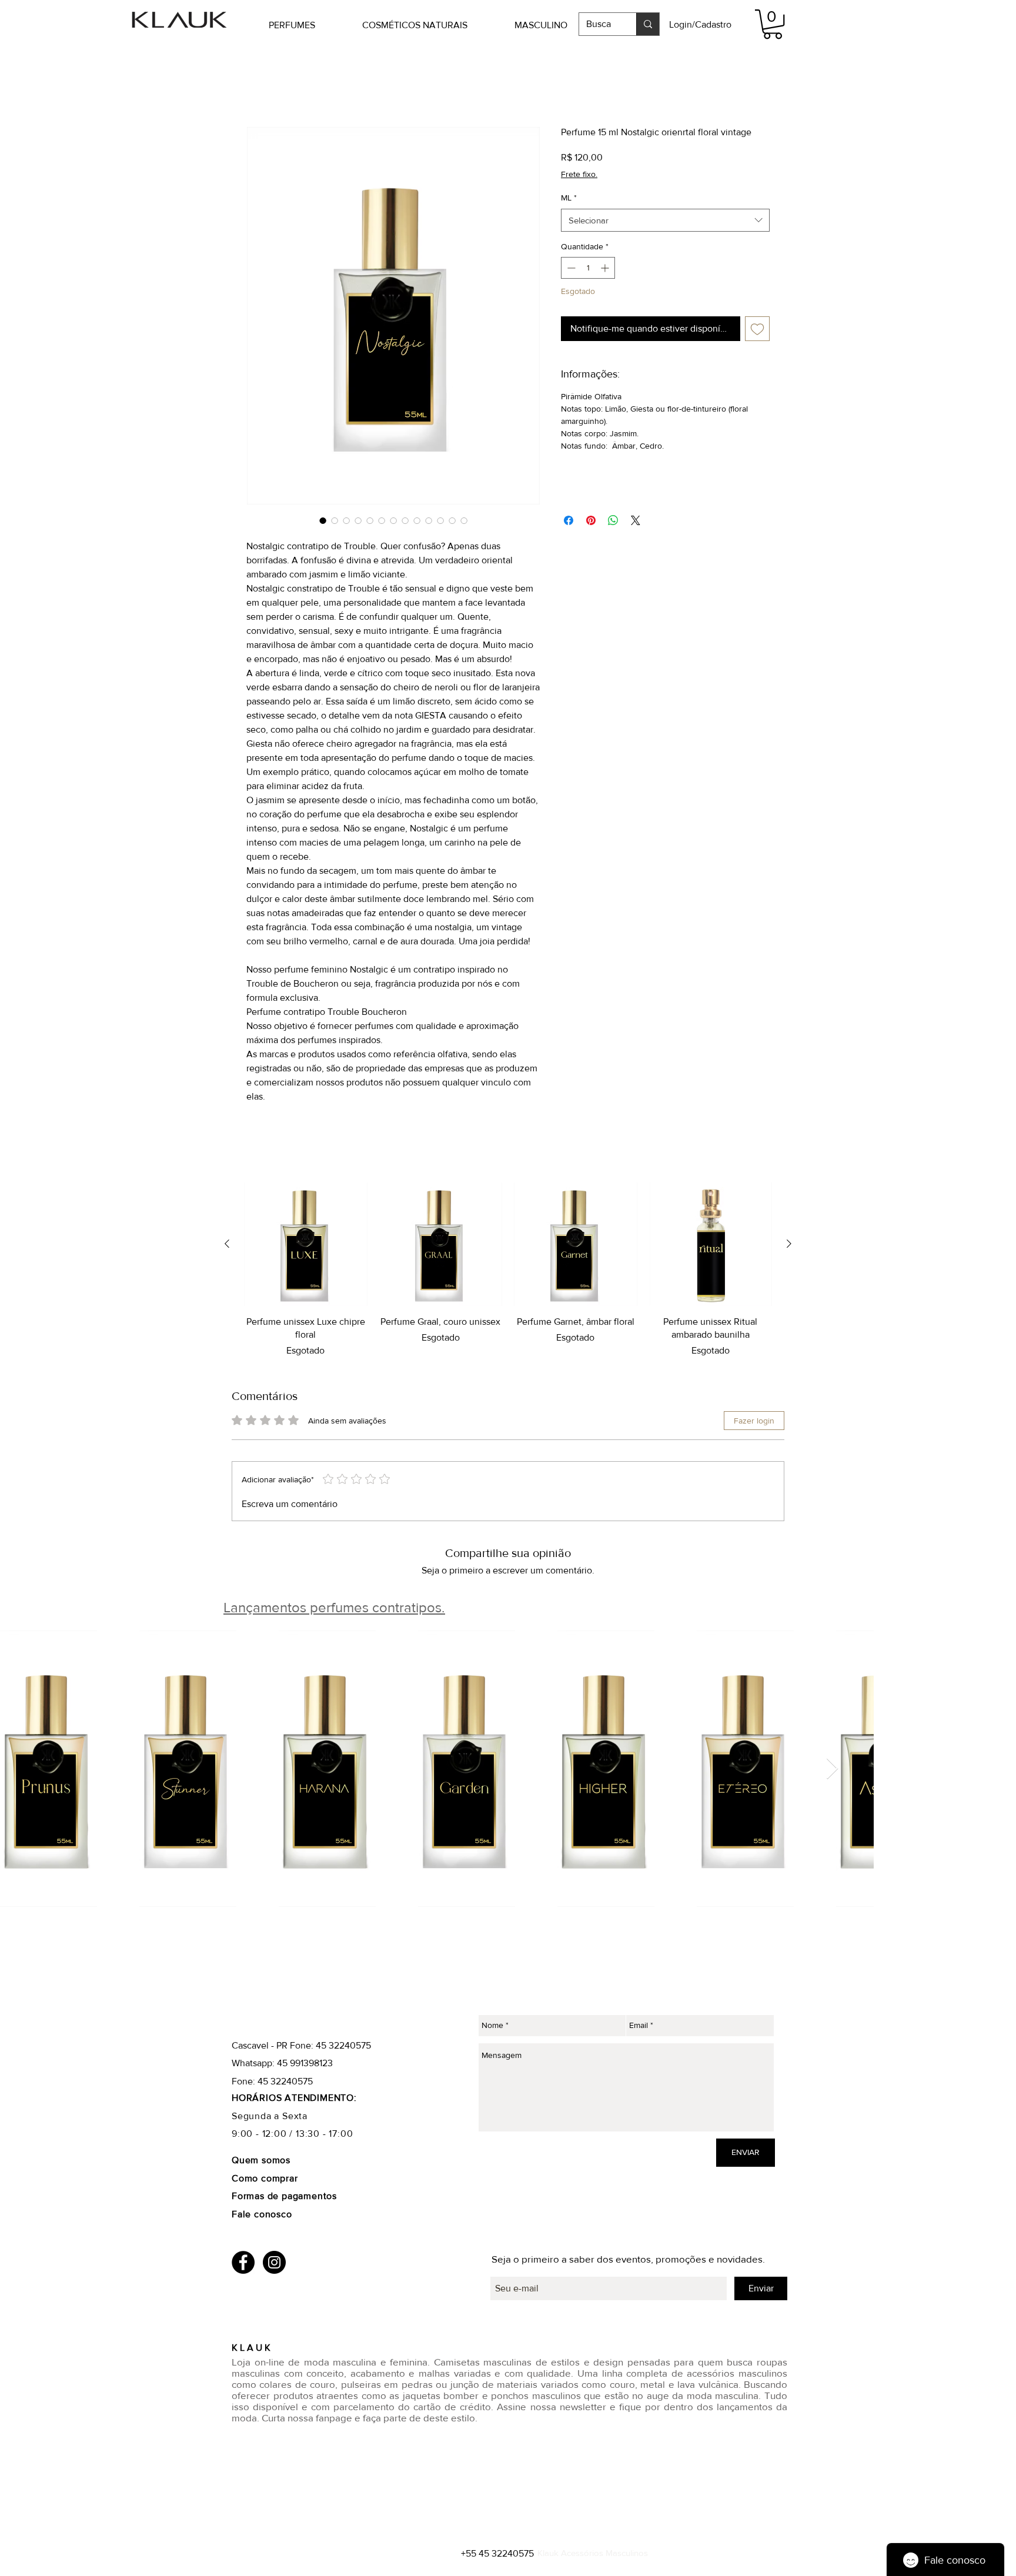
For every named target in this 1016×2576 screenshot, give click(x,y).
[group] (508, 1271)
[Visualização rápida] (306, 1245)
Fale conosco (262, 2215)
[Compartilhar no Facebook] (569, 522)
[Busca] (648, 24)
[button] (310, 25)
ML (569, 199)
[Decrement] (570, 269)
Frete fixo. (579, 175)
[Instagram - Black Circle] (274, 2263)
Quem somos (261, 2161)
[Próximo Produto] (789, 1245)
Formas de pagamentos (284, 2197)
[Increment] (606, 269)
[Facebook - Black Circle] (243, 2263)
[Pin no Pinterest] (591, 522)
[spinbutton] (588, 269)
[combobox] (665, 221)
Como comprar (266, 2179)
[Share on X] (636, 522)
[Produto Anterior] (227, 1245)
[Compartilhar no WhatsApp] (613, 522)
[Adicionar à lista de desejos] (757, 329)
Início (258, 84)
